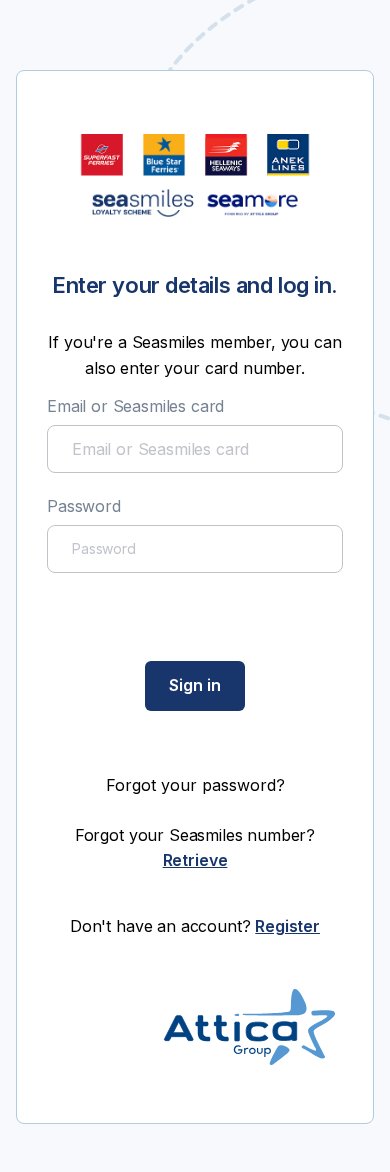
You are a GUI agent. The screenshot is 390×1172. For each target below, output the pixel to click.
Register (287, 926)
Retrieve (195, 860)
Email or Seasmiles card (135, 406)
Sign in (195, 685)
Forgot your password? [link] (195, 785)
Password (84, 506)
